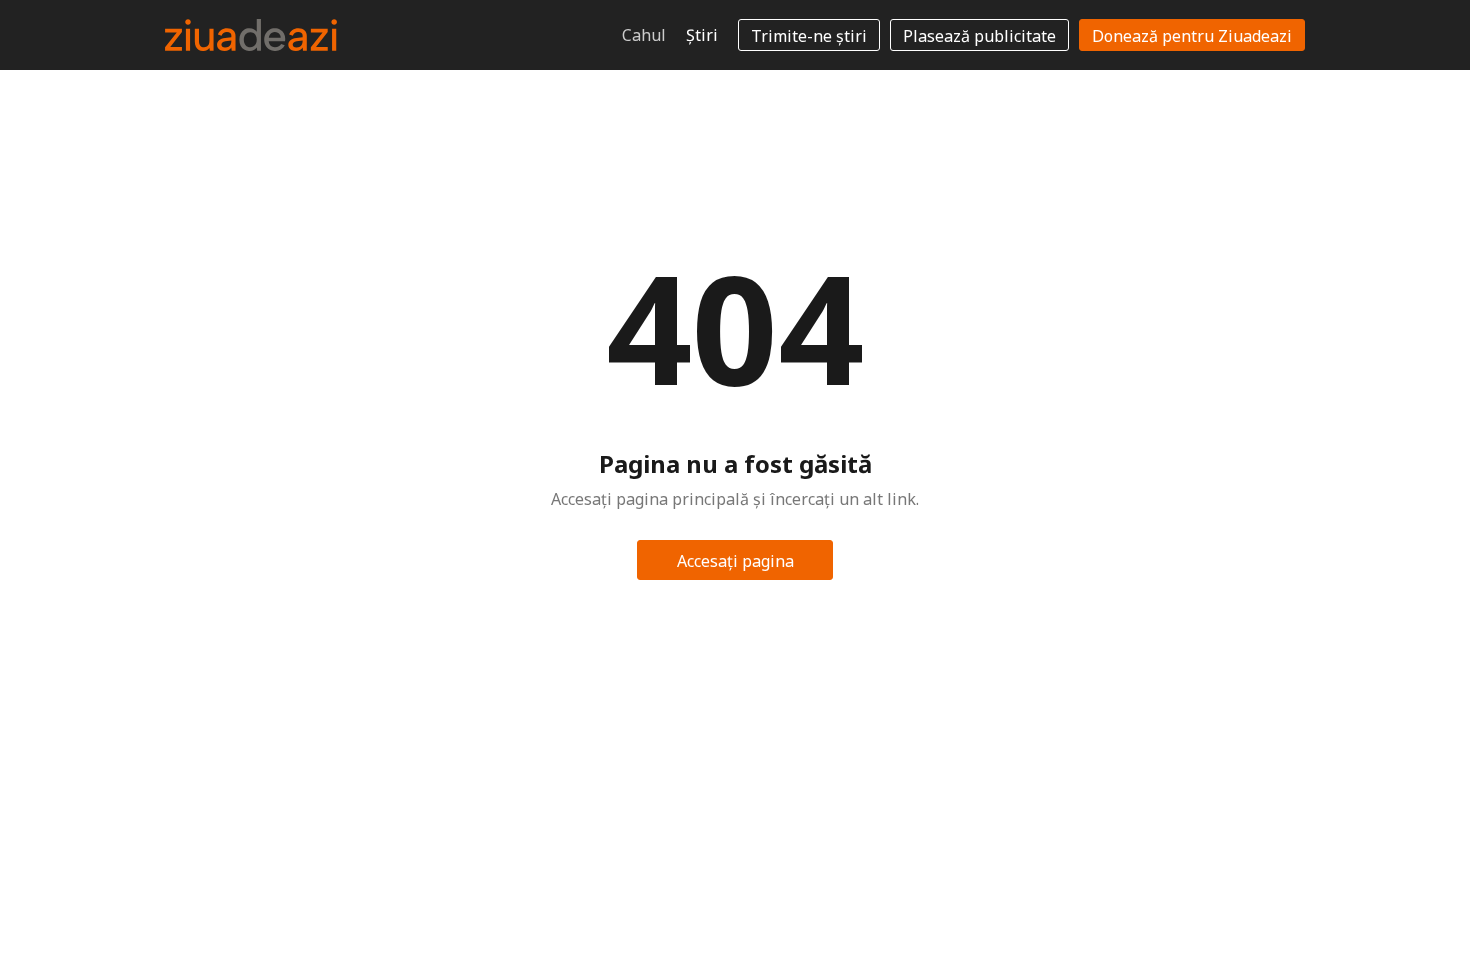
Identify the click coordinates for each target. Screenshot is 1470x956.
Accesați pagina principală (735, 565)
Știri (702, 35)
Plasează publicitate (979, 36)
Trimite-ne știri (809, 36)
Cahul (644, 35)
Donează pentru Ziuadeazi (1192, 36)
